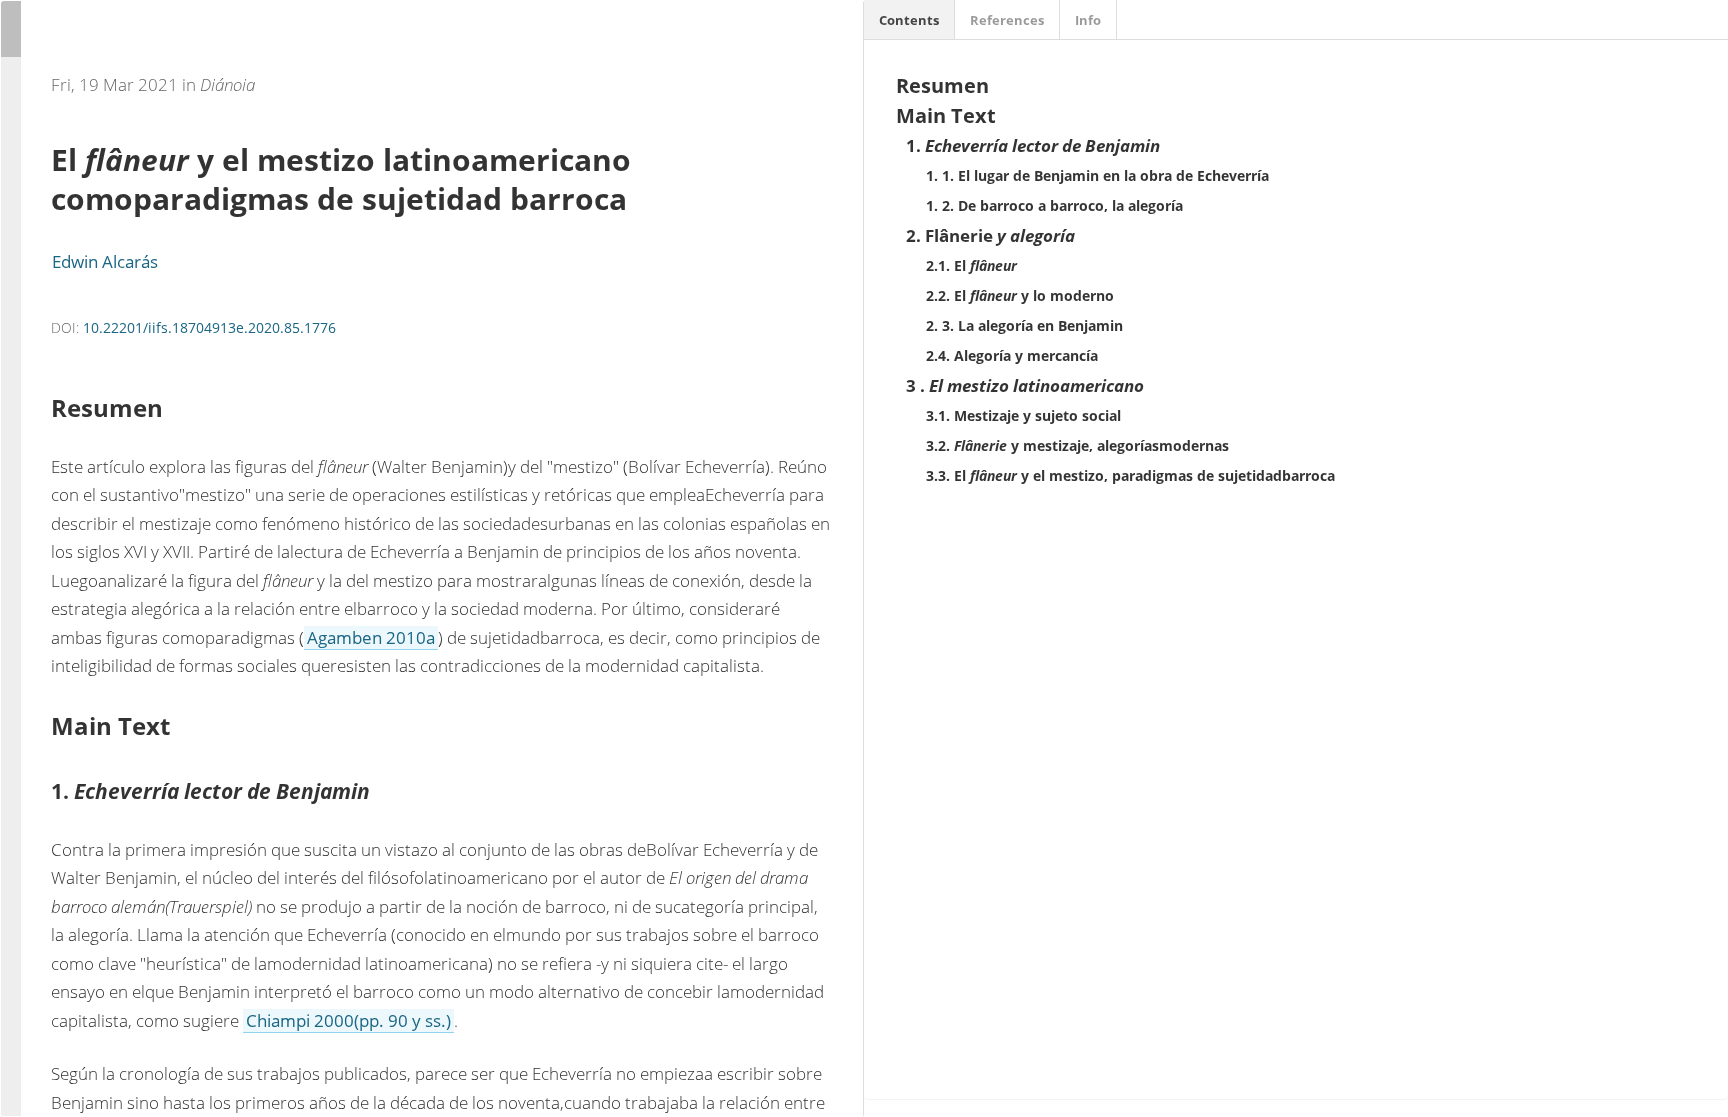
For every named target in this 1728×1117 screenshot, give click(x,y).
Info (1088, 20)
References (1007, 20)
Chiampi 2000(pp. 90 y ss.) (348, 1020)
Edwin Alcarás (105, 261)
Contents (909, 20)
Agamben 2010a (371, 637)
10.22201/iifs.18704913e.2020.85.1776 (209, 327)
